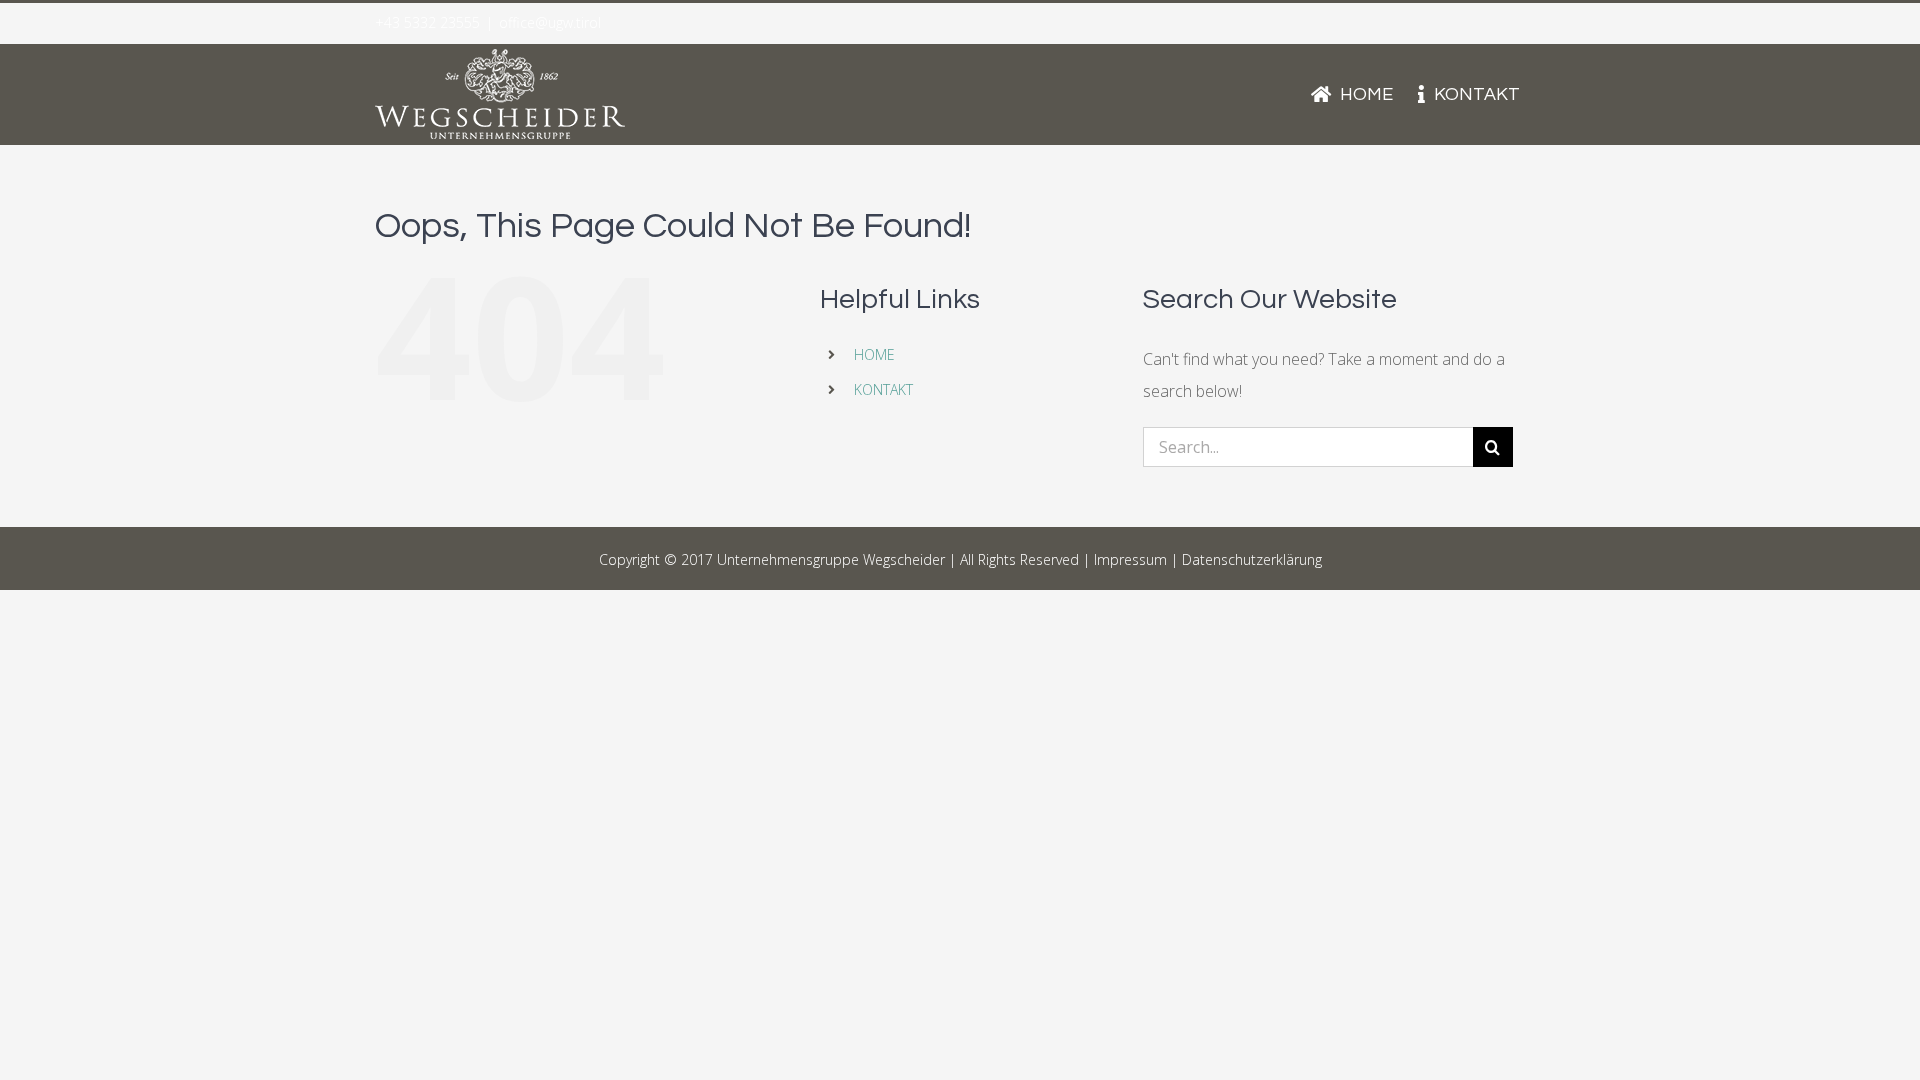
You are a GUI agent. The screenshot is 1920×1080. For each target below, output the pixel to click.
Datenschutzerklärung (1252, 559)
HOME (874, 354)
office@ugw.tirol (550, 22)
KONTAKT (883, 389)
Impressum (1130, 559)
